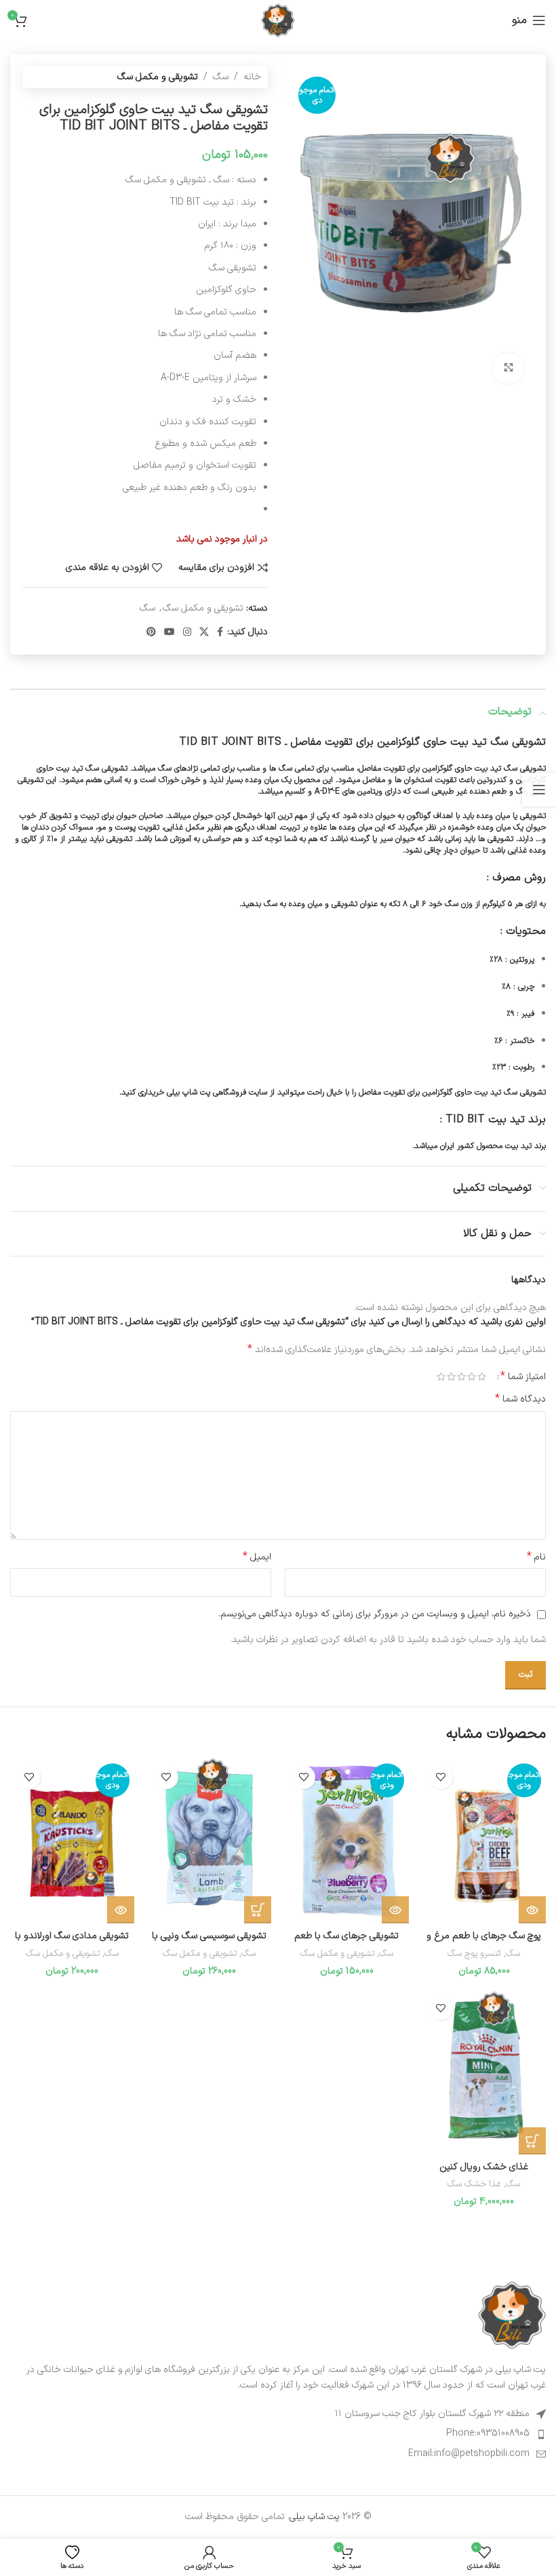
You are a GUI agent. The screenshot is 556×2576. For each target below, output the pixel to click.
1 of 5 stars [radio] (482, 1376)
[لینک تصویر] (512, 2315)
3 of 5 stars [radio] (461, 1376)
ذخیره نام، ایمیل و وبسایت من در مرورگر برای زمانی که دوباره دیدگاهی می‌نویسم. (375, 1614)
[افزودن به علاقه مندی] (441, 1777)
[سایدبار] (539, 790)
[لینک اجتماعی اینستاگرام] (187, 633)
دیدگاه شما (520, 1399)
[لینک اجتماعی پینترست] (151, 633)
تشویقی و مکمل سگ (158, 77)
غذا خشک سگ (474, 2185)
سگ (221, 77)
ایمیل (257, 1557)
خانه (252, 77)
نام (536, 1557)
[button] (258, 1910)
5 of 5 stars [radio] (441, 1376)
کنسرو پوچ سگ (474, 1954)
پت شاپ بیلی (315, 2517)
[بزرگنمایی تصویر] (508, 368)
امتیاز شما (523, 1376)
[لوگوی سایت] (278, 20)
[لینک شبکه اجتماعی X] (204, 633)
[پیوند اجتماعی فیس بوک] (220, 633)
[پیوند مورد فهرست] (278, 2434)
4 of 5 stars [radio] (451, 1376)
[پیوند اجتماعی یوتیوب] (170, 633)
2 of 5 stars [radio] (472, 1376)
